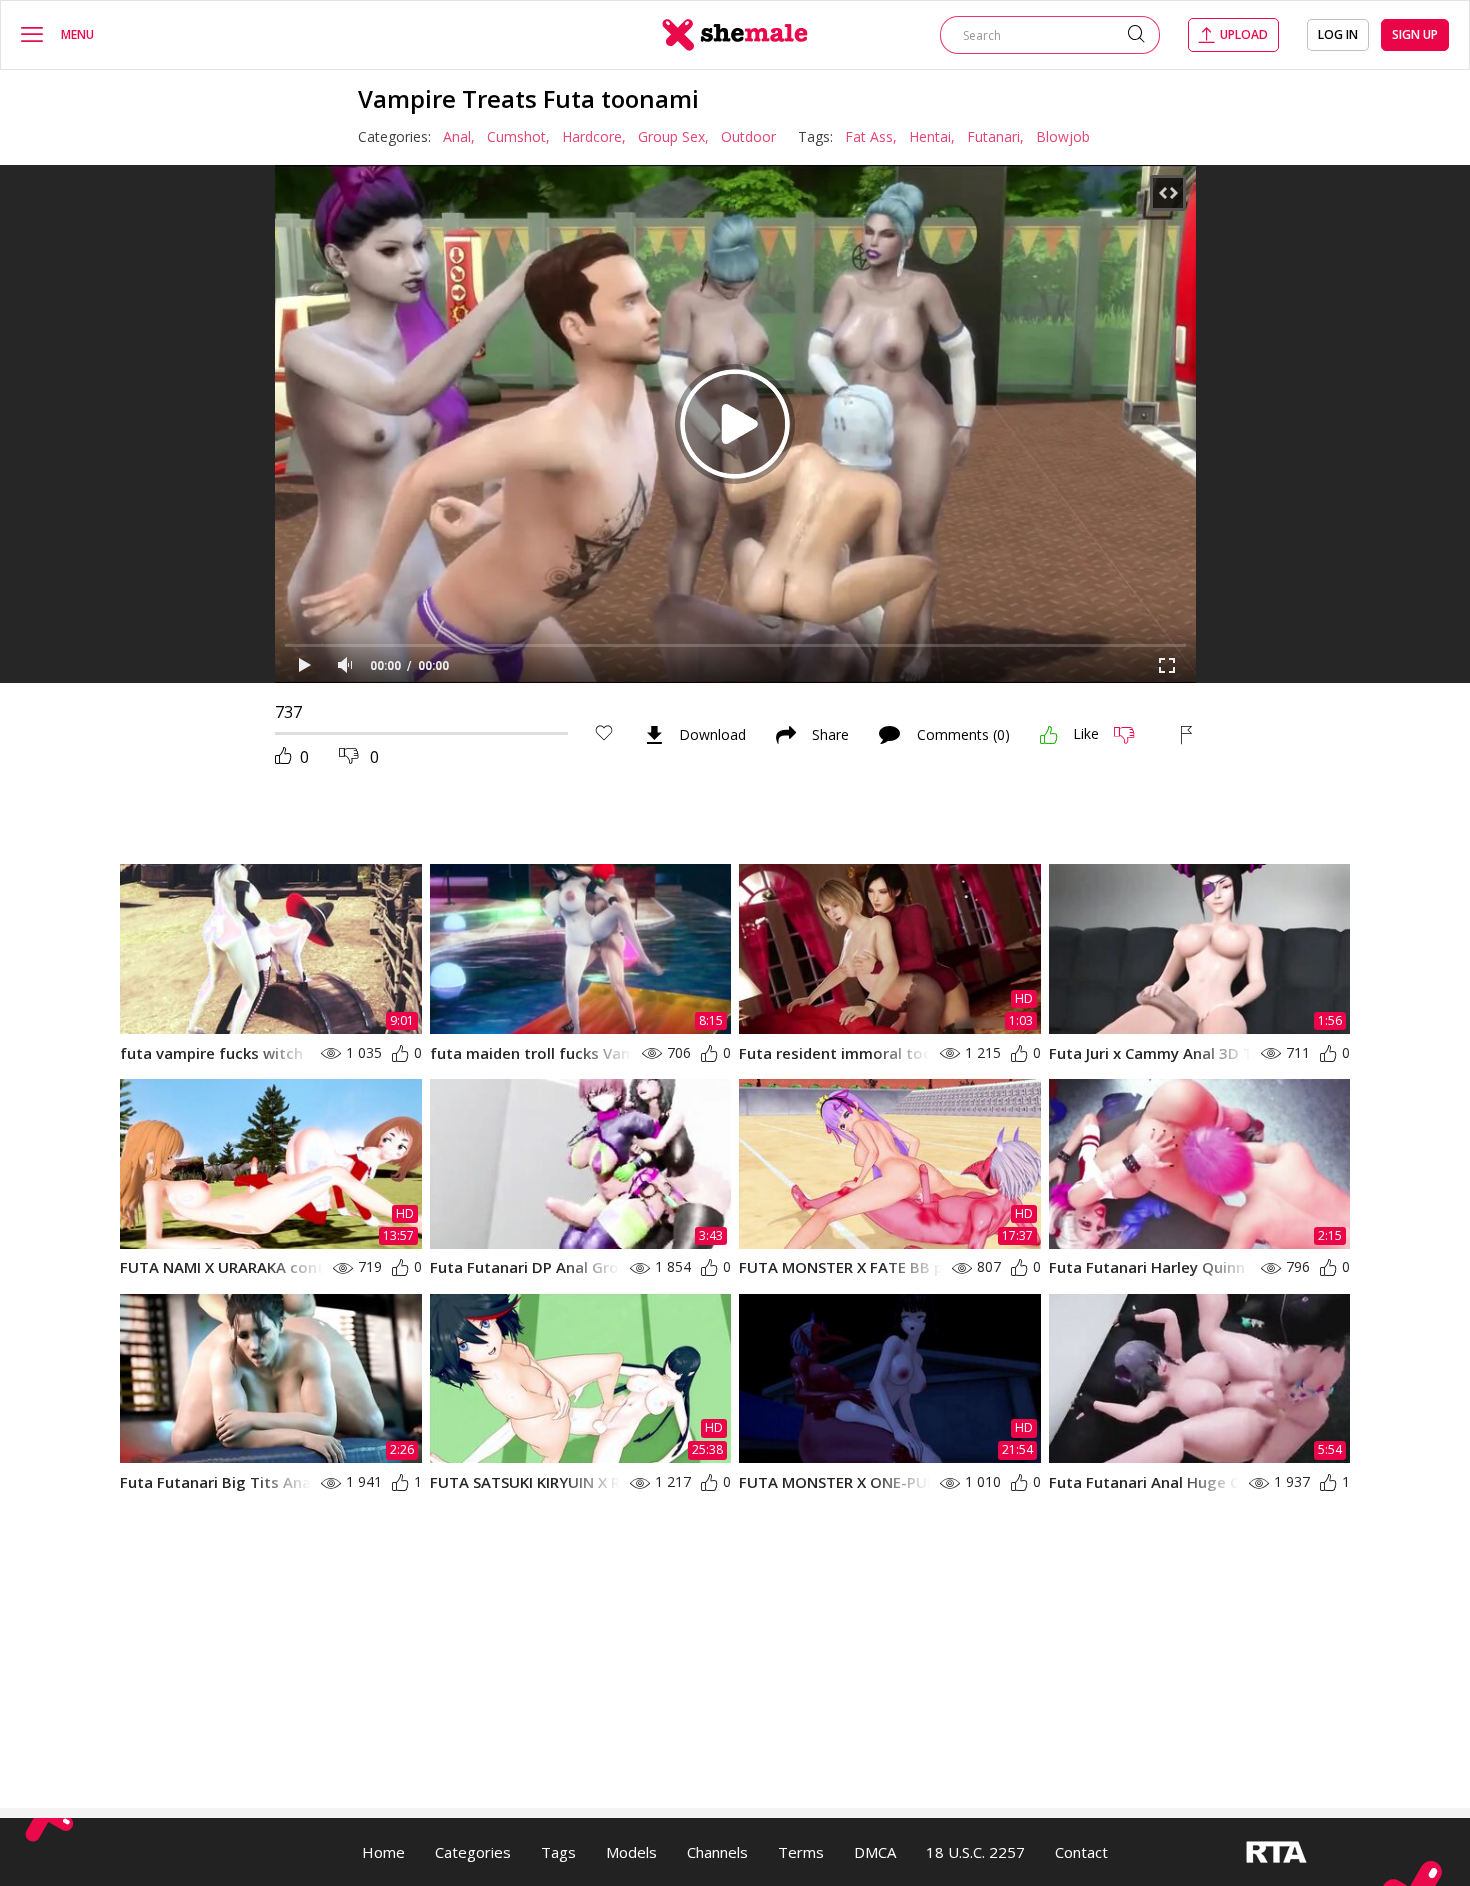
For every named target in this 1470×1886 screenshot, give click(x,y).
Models (631, 1852)
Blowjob (1063, 136)
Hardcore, (594, 136)
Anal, (459, 136)
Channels (717, 1852)
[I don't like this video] (1132, 735)
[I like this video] (1049, 735)
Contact (1081, 1852)
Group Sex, (673, 136)
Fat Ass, (871, 136)
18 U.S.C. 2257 (975, 1852)
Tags (558, 1852)
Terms (801, 1852)
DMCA (875, 1852)
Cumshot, (518, 136)
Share (830, 735)
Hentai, (932, 136)
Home (383, 1852)
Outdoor (748, 136)
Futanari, (995, 136)
